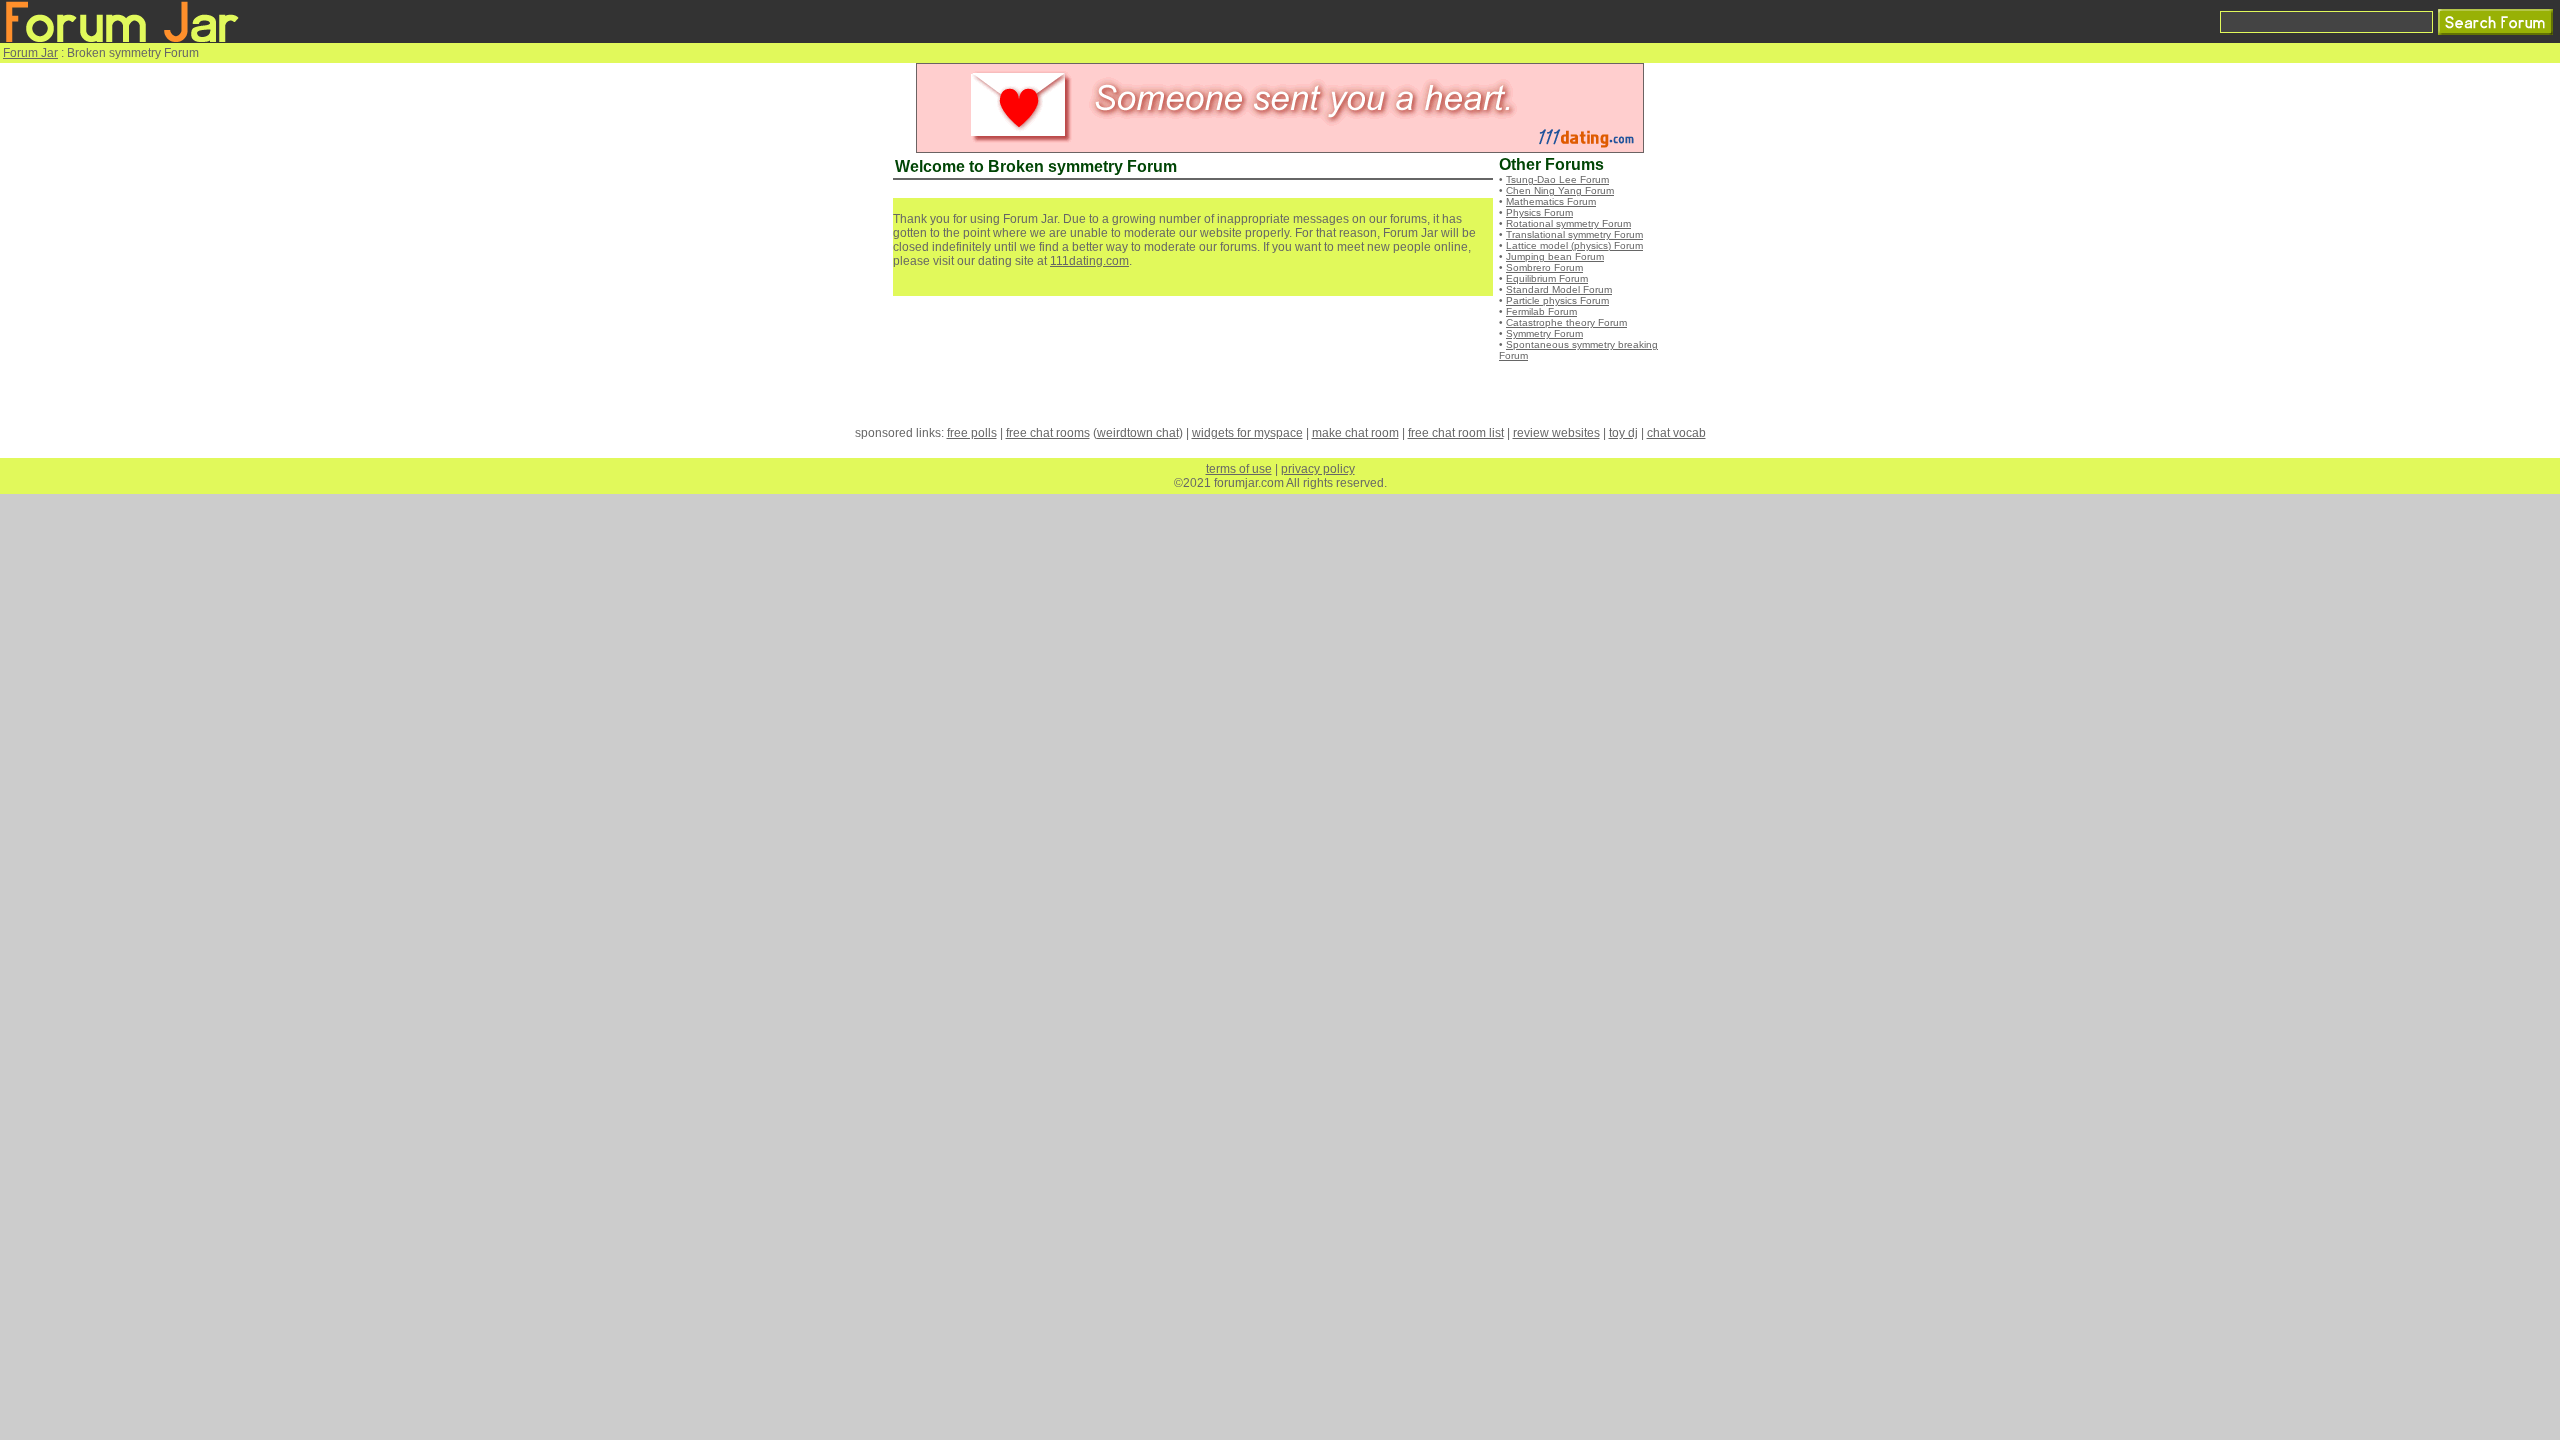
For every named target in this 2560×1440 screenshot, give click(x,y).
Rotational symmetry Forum (1568, 223)
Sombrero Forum (1544, 267)
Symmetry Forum (1544, 333)
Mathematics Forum (1551, 201)
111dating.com (1089, 261)
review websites (1556, 433)
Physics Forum (1539, 212)
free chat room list (1456, 433)
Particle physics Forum (1557, 300)
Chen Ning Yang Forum (1560, 190)
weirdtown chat (1138, 433)
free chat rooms (1048, 433)
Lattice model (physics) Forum (1574, 245)
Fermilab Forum (1541, 311)
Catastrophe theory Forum (1566, 322)
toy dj (1623, 433)
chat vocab (1676, 433)
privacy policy (1318, 469)
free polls (972, 433)
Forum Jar (30, 53)
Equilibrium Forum (1547, 278)
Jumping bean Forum (1555, 256)
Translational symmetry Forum (1574, 234)
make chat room (1355, 433)
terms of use (1239, 469)
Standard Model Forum (1559, 289)
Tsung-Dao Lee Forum (1557, 179)
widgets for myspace (1247, 433)
